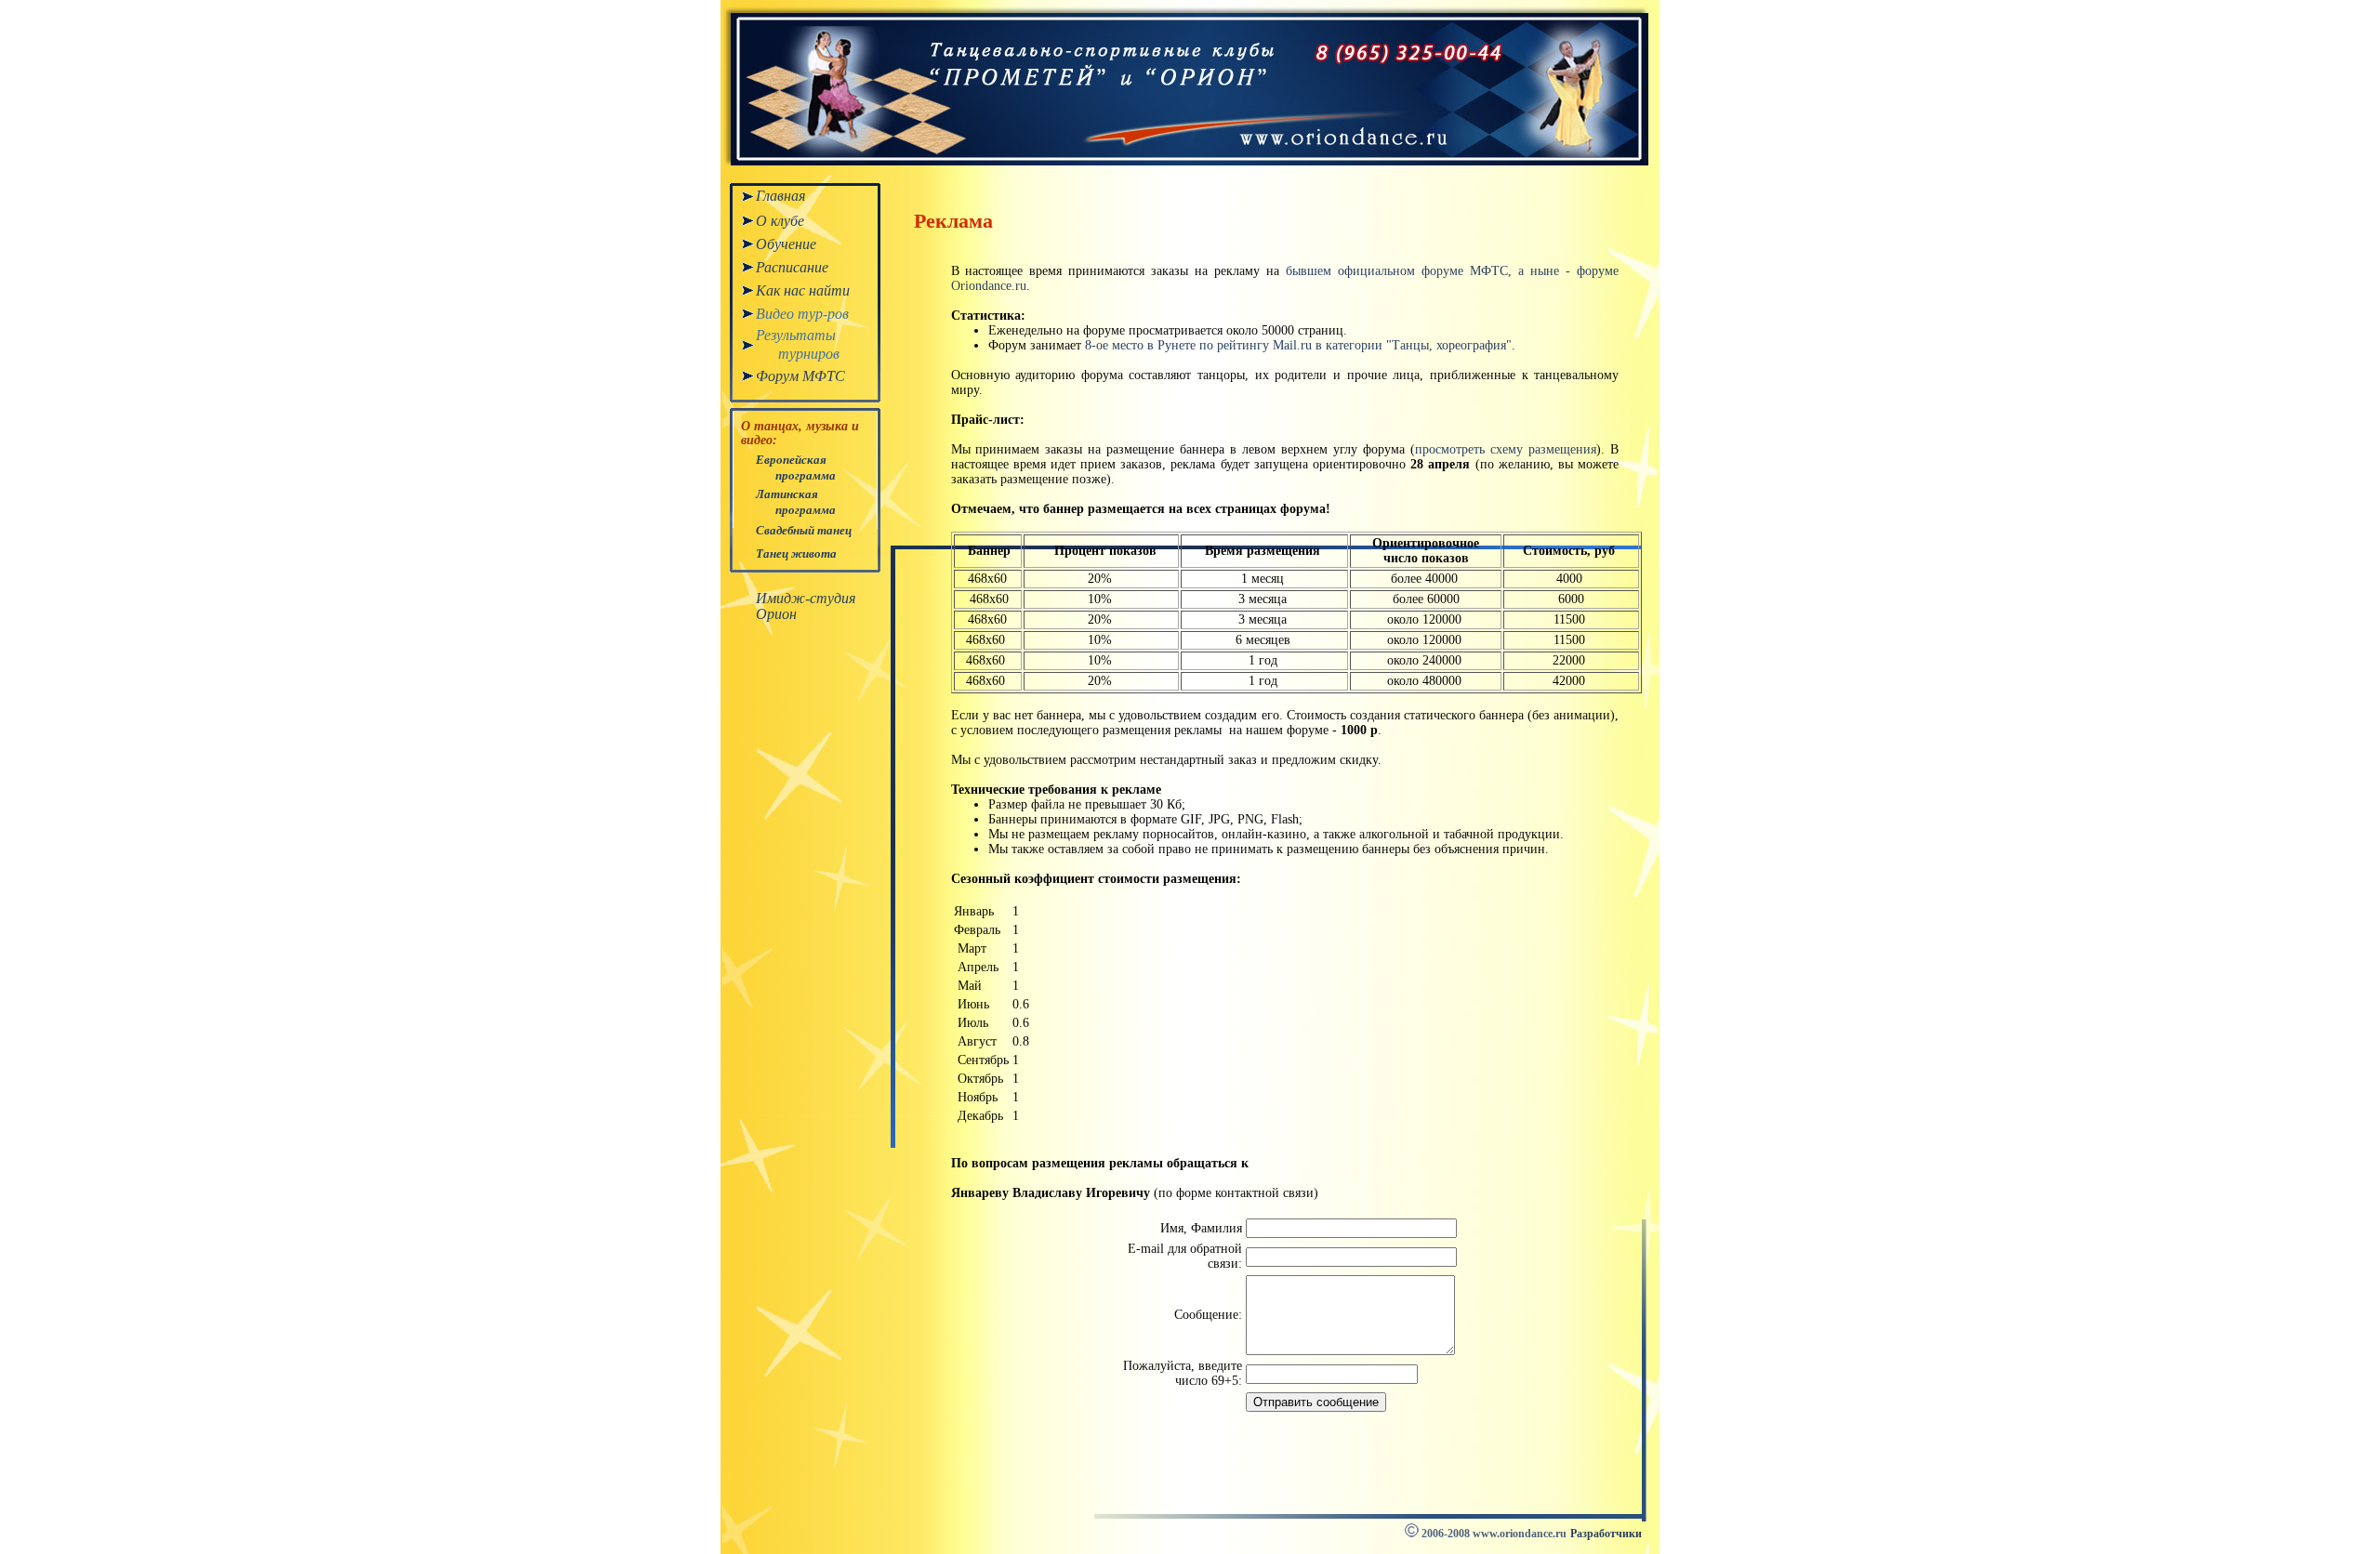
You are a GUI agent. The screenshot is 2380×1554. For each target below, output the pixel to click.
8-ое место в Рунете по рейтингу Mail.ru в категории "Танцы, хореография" (1298, 345)
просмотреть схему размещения (1506, 449)
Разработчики (1606, 1534)
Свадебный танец (804, 530)
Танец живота (796, 553)
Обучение (786, 244)
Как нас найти (803, 290)
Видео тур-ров (802, 314)
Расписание (792, 267)
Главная (780, 196)
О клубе (780, 221)
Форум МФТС (800, 376)
